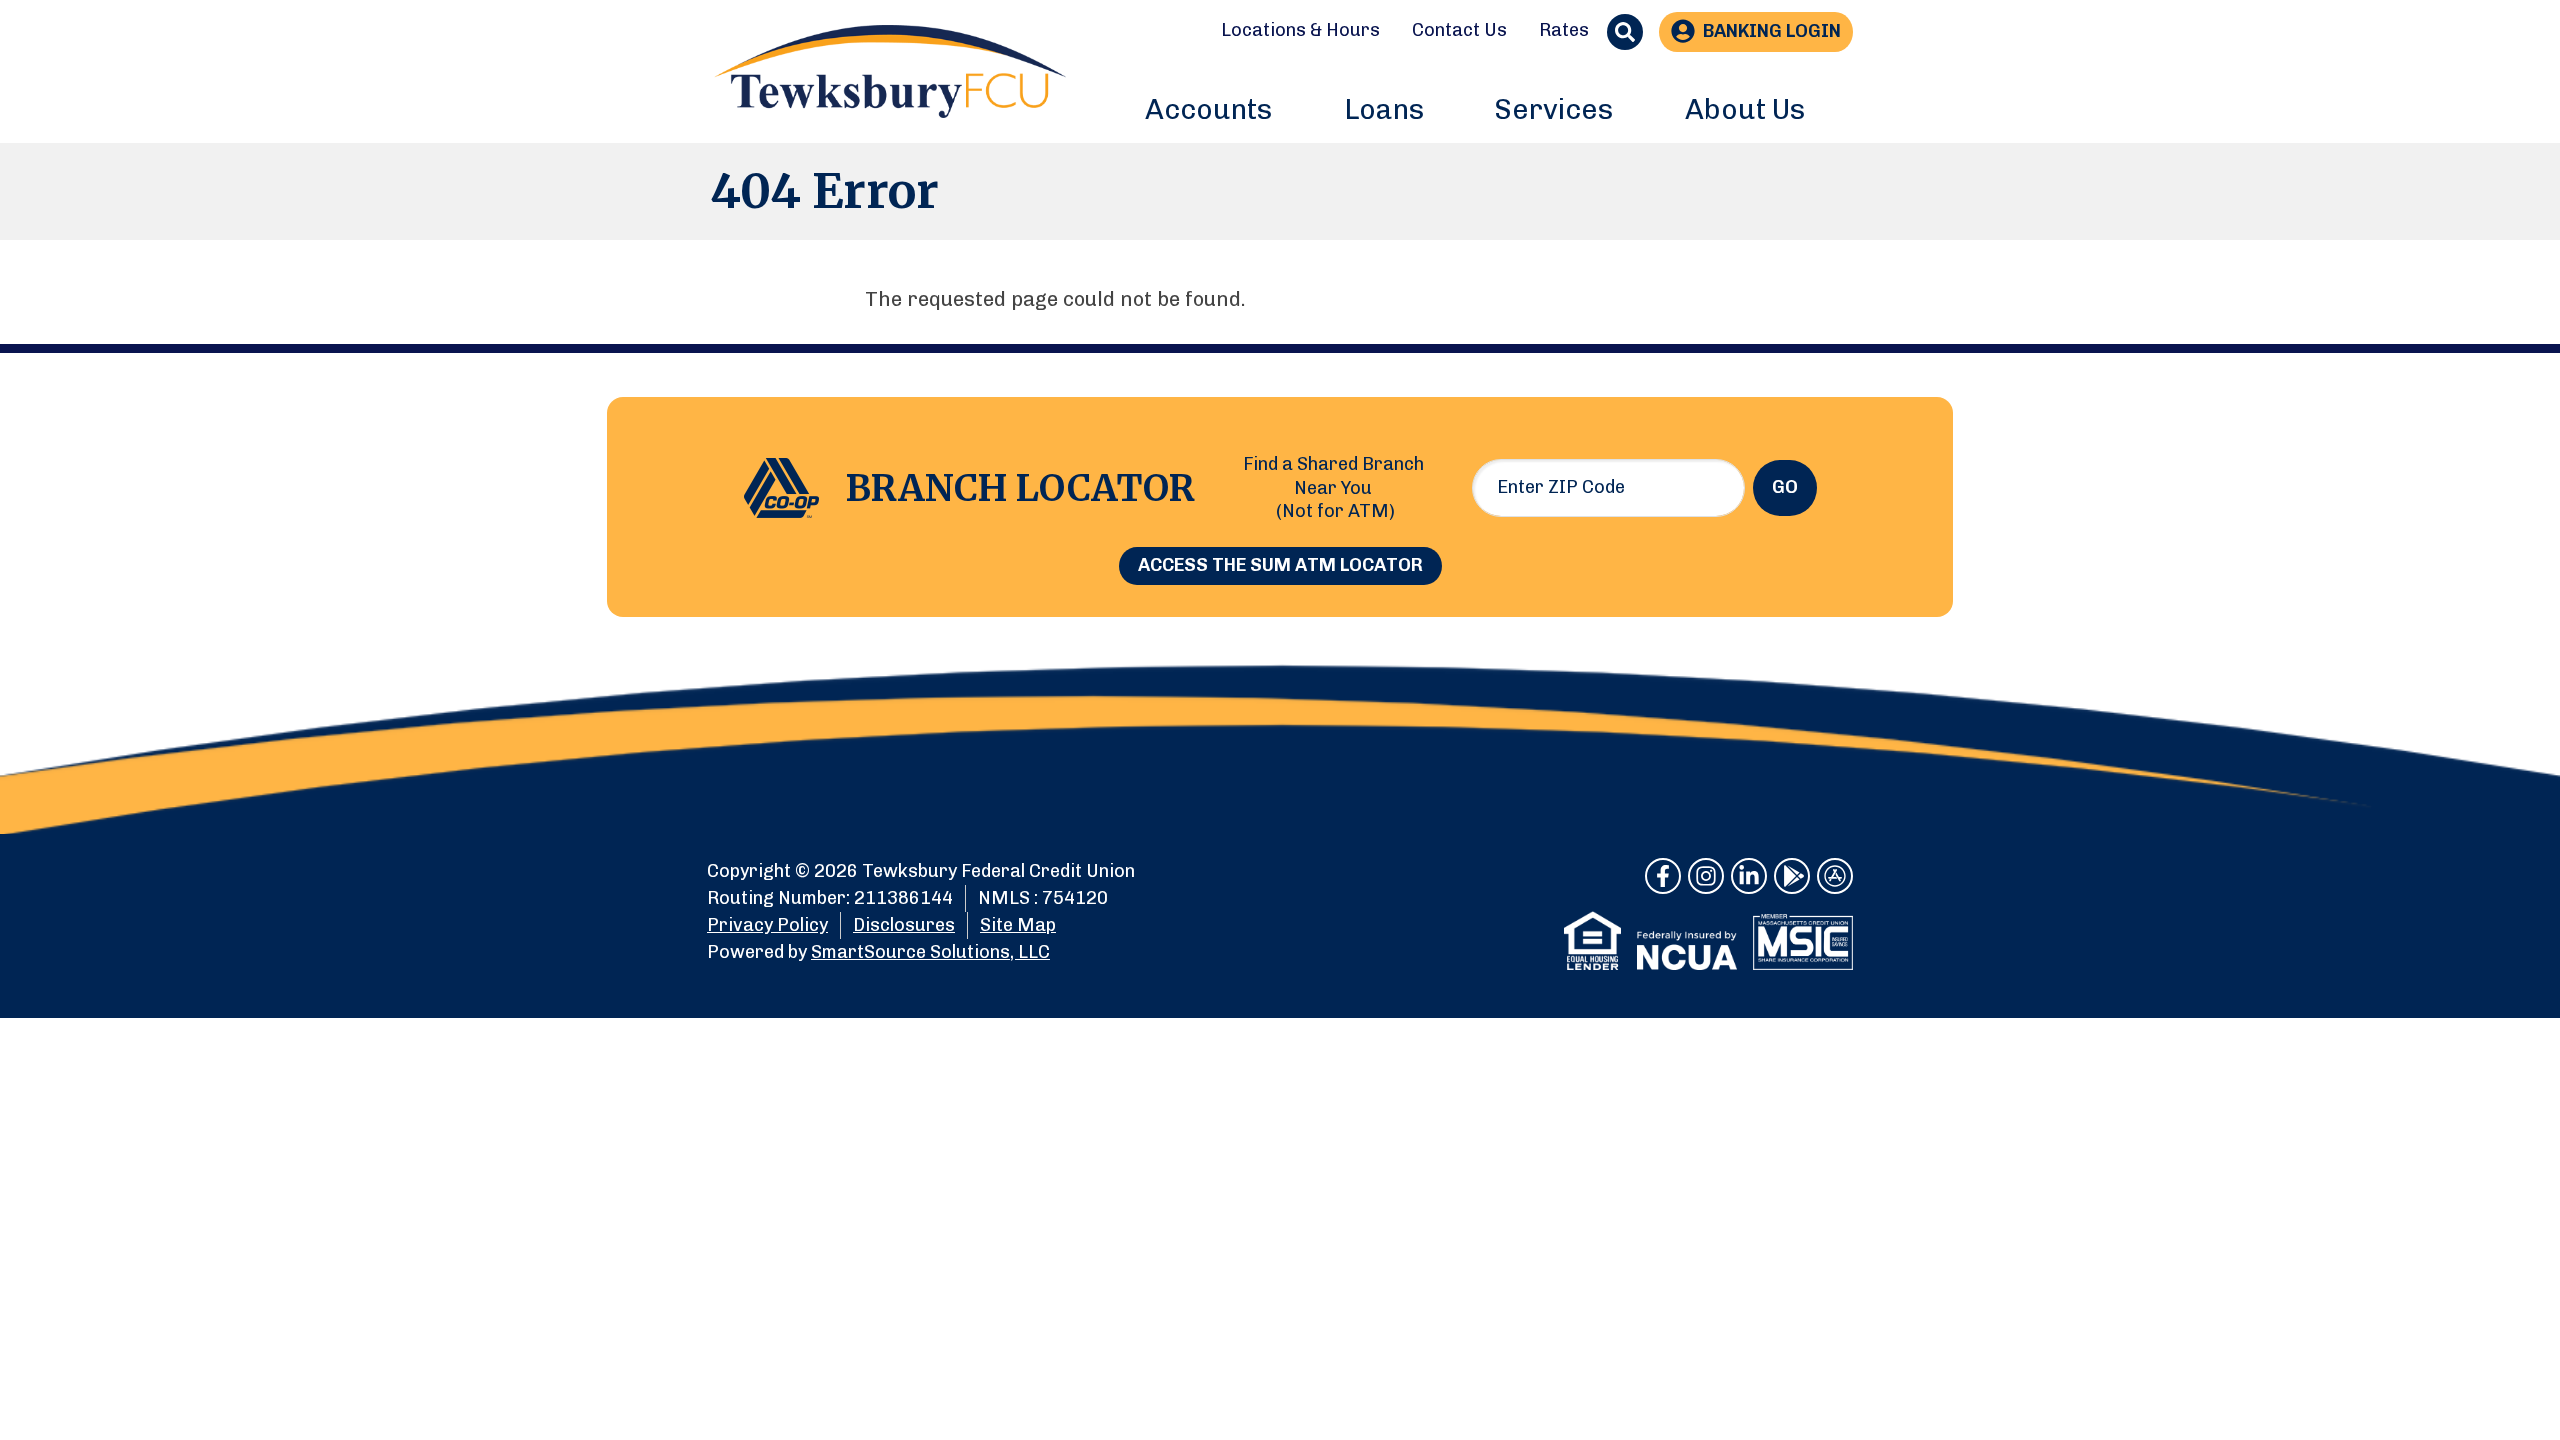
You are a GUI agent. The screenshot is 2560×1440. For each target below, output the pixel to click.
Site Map (1018, 925)
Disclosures (904, 925)
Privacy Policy (767, 925)
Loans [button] (1384, 109)
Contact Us (1459, 30)
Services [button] (1554, 109)
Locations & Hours (1300, 30)
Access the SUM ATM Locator (1280, 565)
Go (1785, 487)
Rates (1564, 30)
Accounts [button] (1208, 109)
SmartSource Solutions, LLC (930, 952)
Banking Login (1772, 31)
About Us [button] (1745, 109)
